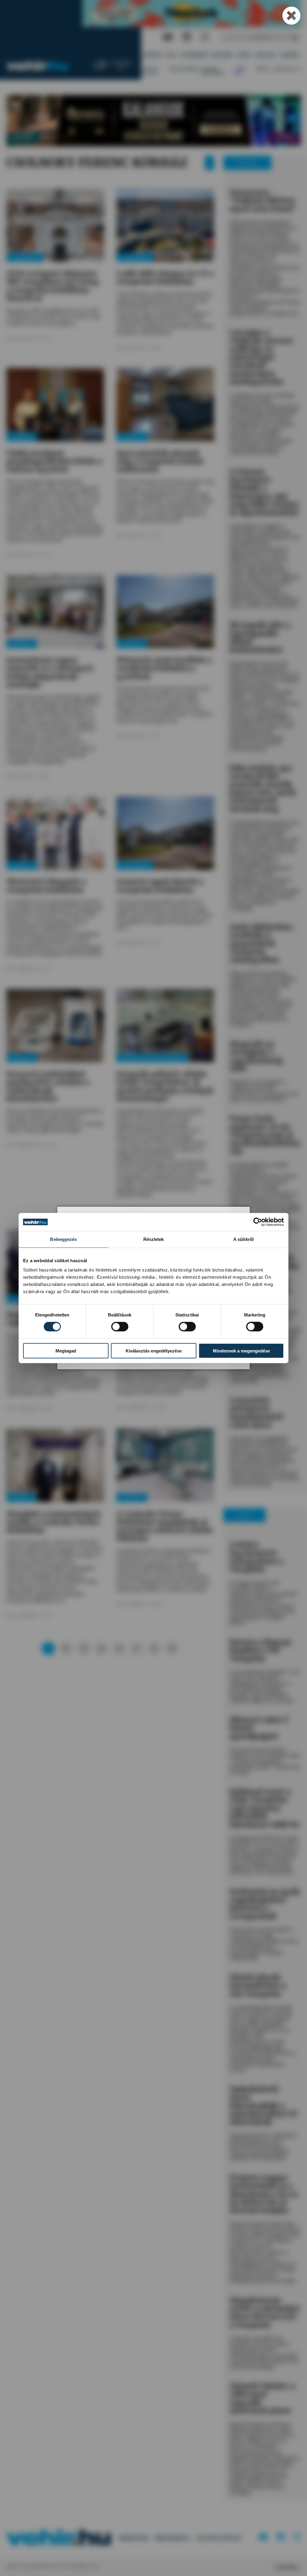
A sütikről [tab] (243, 1239)
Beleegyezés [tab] (63, 1239)
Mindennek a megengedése (241, 1351)
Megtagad (66, 1351)
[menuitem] (153, 55)
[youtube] (168, 37)
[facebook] (187, 37)
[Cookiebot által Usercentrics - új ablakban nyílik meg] (258, 1222)
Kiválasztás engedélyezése (154, 1351)
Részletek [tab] (154, 1239)
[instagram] (205, 37)
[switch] (120, 1327)
